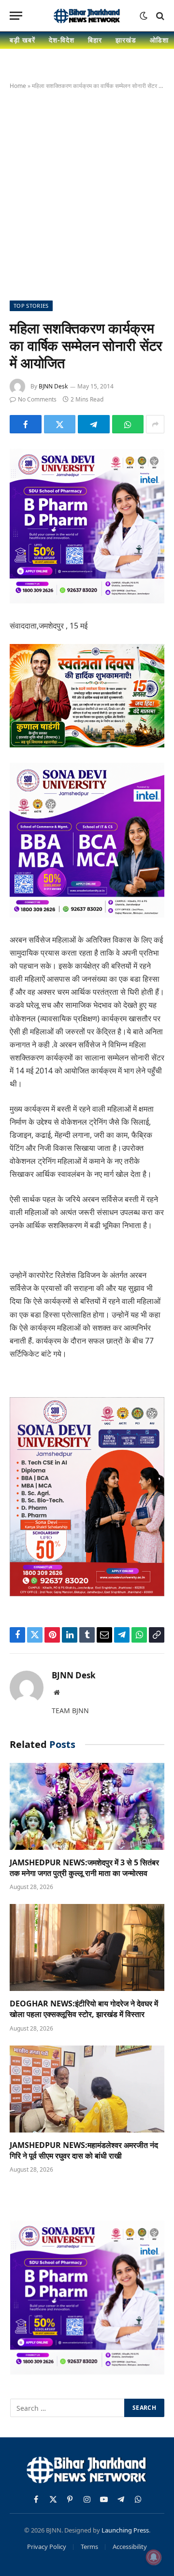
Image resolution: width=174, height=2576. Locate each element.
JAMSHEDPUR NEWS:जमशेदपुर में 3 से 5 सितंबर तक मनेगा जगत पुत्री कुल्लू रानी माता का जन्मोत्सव (84, 1868)
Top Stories (31, 306)
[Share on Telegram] (94, 424)
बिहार (95, 40)
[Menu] (16, 16)
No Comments (37, 399)
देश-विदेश (62, 40)
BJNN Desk (53, 386)
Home (18, 86)
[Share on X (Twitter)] (60, 424)
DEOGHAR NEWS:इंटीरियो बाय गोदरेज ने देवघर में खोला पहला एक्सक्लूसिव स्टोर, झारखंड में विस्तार (84, 2009)
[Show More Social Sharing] (155, 424)
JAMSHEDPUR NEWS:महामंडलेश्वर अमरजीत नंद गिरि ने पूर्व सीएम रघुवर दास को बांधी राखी (84, 2150)
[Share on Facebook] (26, 424)
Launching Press (125, 2530)
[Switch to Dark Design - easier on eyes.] (144, 16)
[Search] (159, 16)
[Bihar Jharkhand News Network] (87, 16)
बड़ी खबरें (22, 40)
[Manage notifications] (154, 2557)
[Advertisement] (87, 193)
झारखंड (126, 40)
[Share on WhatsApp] (128, 424)
